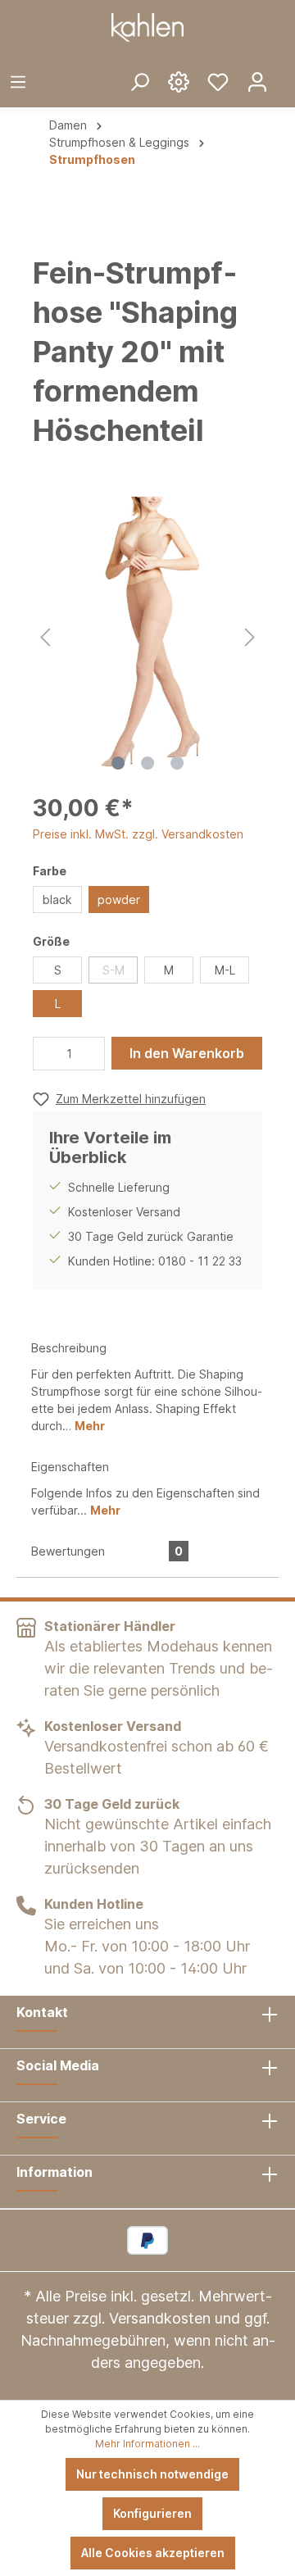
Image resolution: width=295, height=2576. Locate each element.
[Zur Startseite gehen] (147, 27)
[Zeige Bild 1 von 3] (118, 763)
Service (41, 2119)
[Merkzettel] (218, 81)
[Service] (179, 81)
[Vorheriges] (45, 635)
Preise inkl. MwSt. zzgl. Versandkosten (138, 834)
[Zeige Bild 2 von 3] (147, 763)
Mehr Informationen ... (147, 2444)
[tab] (147, 1386)
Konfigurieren (152, 2513)
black (57, 900)
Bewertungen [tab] (107, 1551)
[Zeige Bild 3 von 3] (177, 763)
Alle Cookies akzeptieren (153, 2553)
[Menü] (18, 81)
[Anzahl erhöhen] (88, 1054)
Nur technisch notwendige (152, 2474)
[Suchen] (139, 81)
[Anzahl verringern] (50, 1054)
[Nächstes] (250, 635)
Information (54, 2172)
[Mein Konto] (257, 81)
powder (119, 900)
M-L (225, 970)
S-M (113, 970)
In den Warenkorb (187, 1053)
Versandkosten (160, 2318)
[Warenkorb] (286, 69)
